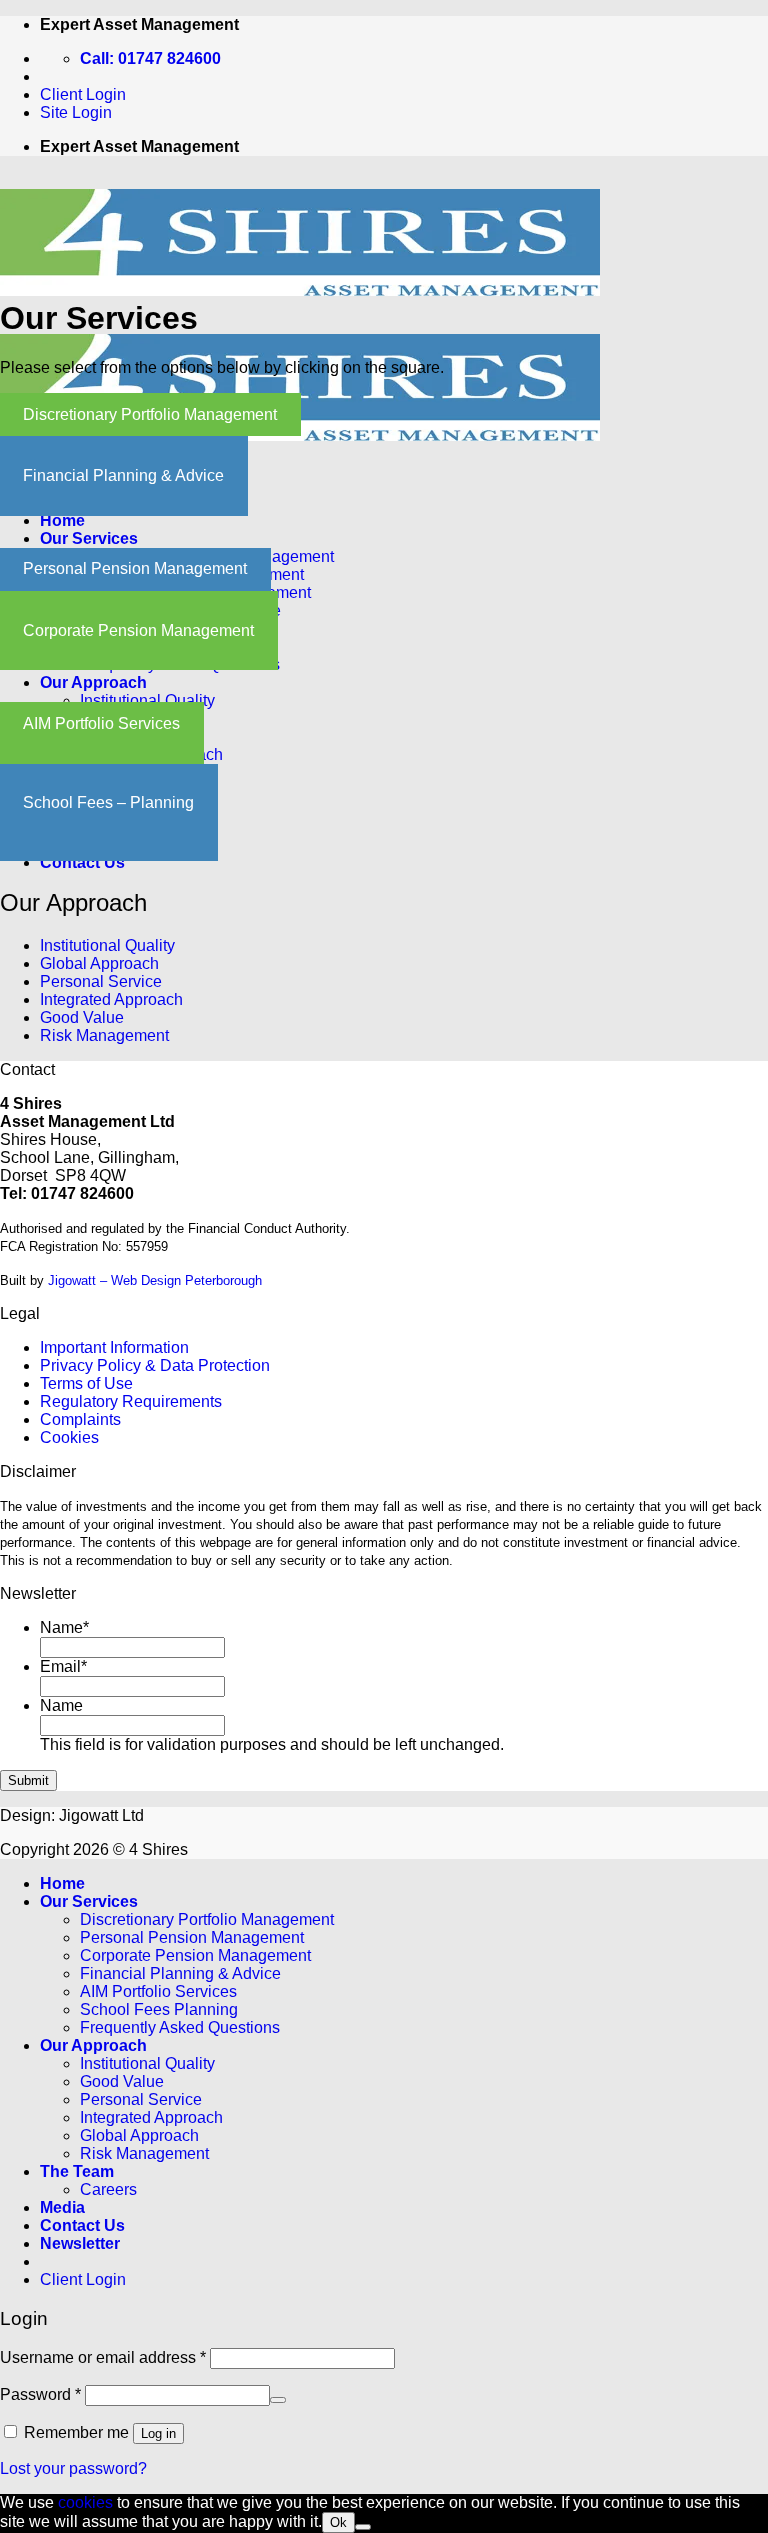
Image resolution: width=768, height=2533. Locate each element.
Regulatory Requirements (131, 1401)
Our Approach (93, 682)
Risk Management (104, 1035)
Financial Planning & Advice (123, 475)
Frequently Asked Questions (180, 2027)
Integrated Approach (111, 999)
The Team (77, 2171)
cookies (85, 2502)
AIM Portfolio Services (101, 723)
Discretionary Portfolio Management (150, 414)
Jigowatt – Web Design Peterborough (155, 1280)
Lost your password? (73, 2468)
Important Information (114, 1347)
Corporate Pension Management (138, 630)
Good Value (82, 1017)
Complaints (80, 1419)
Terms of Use (86, 1383)
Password (40, 2394)
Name (64, 1627)
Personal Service (101, 981)
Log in (158, 2433)
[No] (363, 2527)
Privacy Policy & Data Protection (155, 1365)
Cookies (69, 1437)
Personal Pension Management (135, 568)
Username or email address (103, 2357)
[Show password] (278, 2400)
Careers (108, 2189)
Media (62, 2207)
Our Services (89, 538)
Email (63, 1666)
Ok (338, 2522)
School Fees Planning (159, 2009)
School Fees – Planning (108, 802)
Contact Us (82, 862)
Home (62, 520)
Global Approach (99, 963)
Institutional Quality (147, 700)
